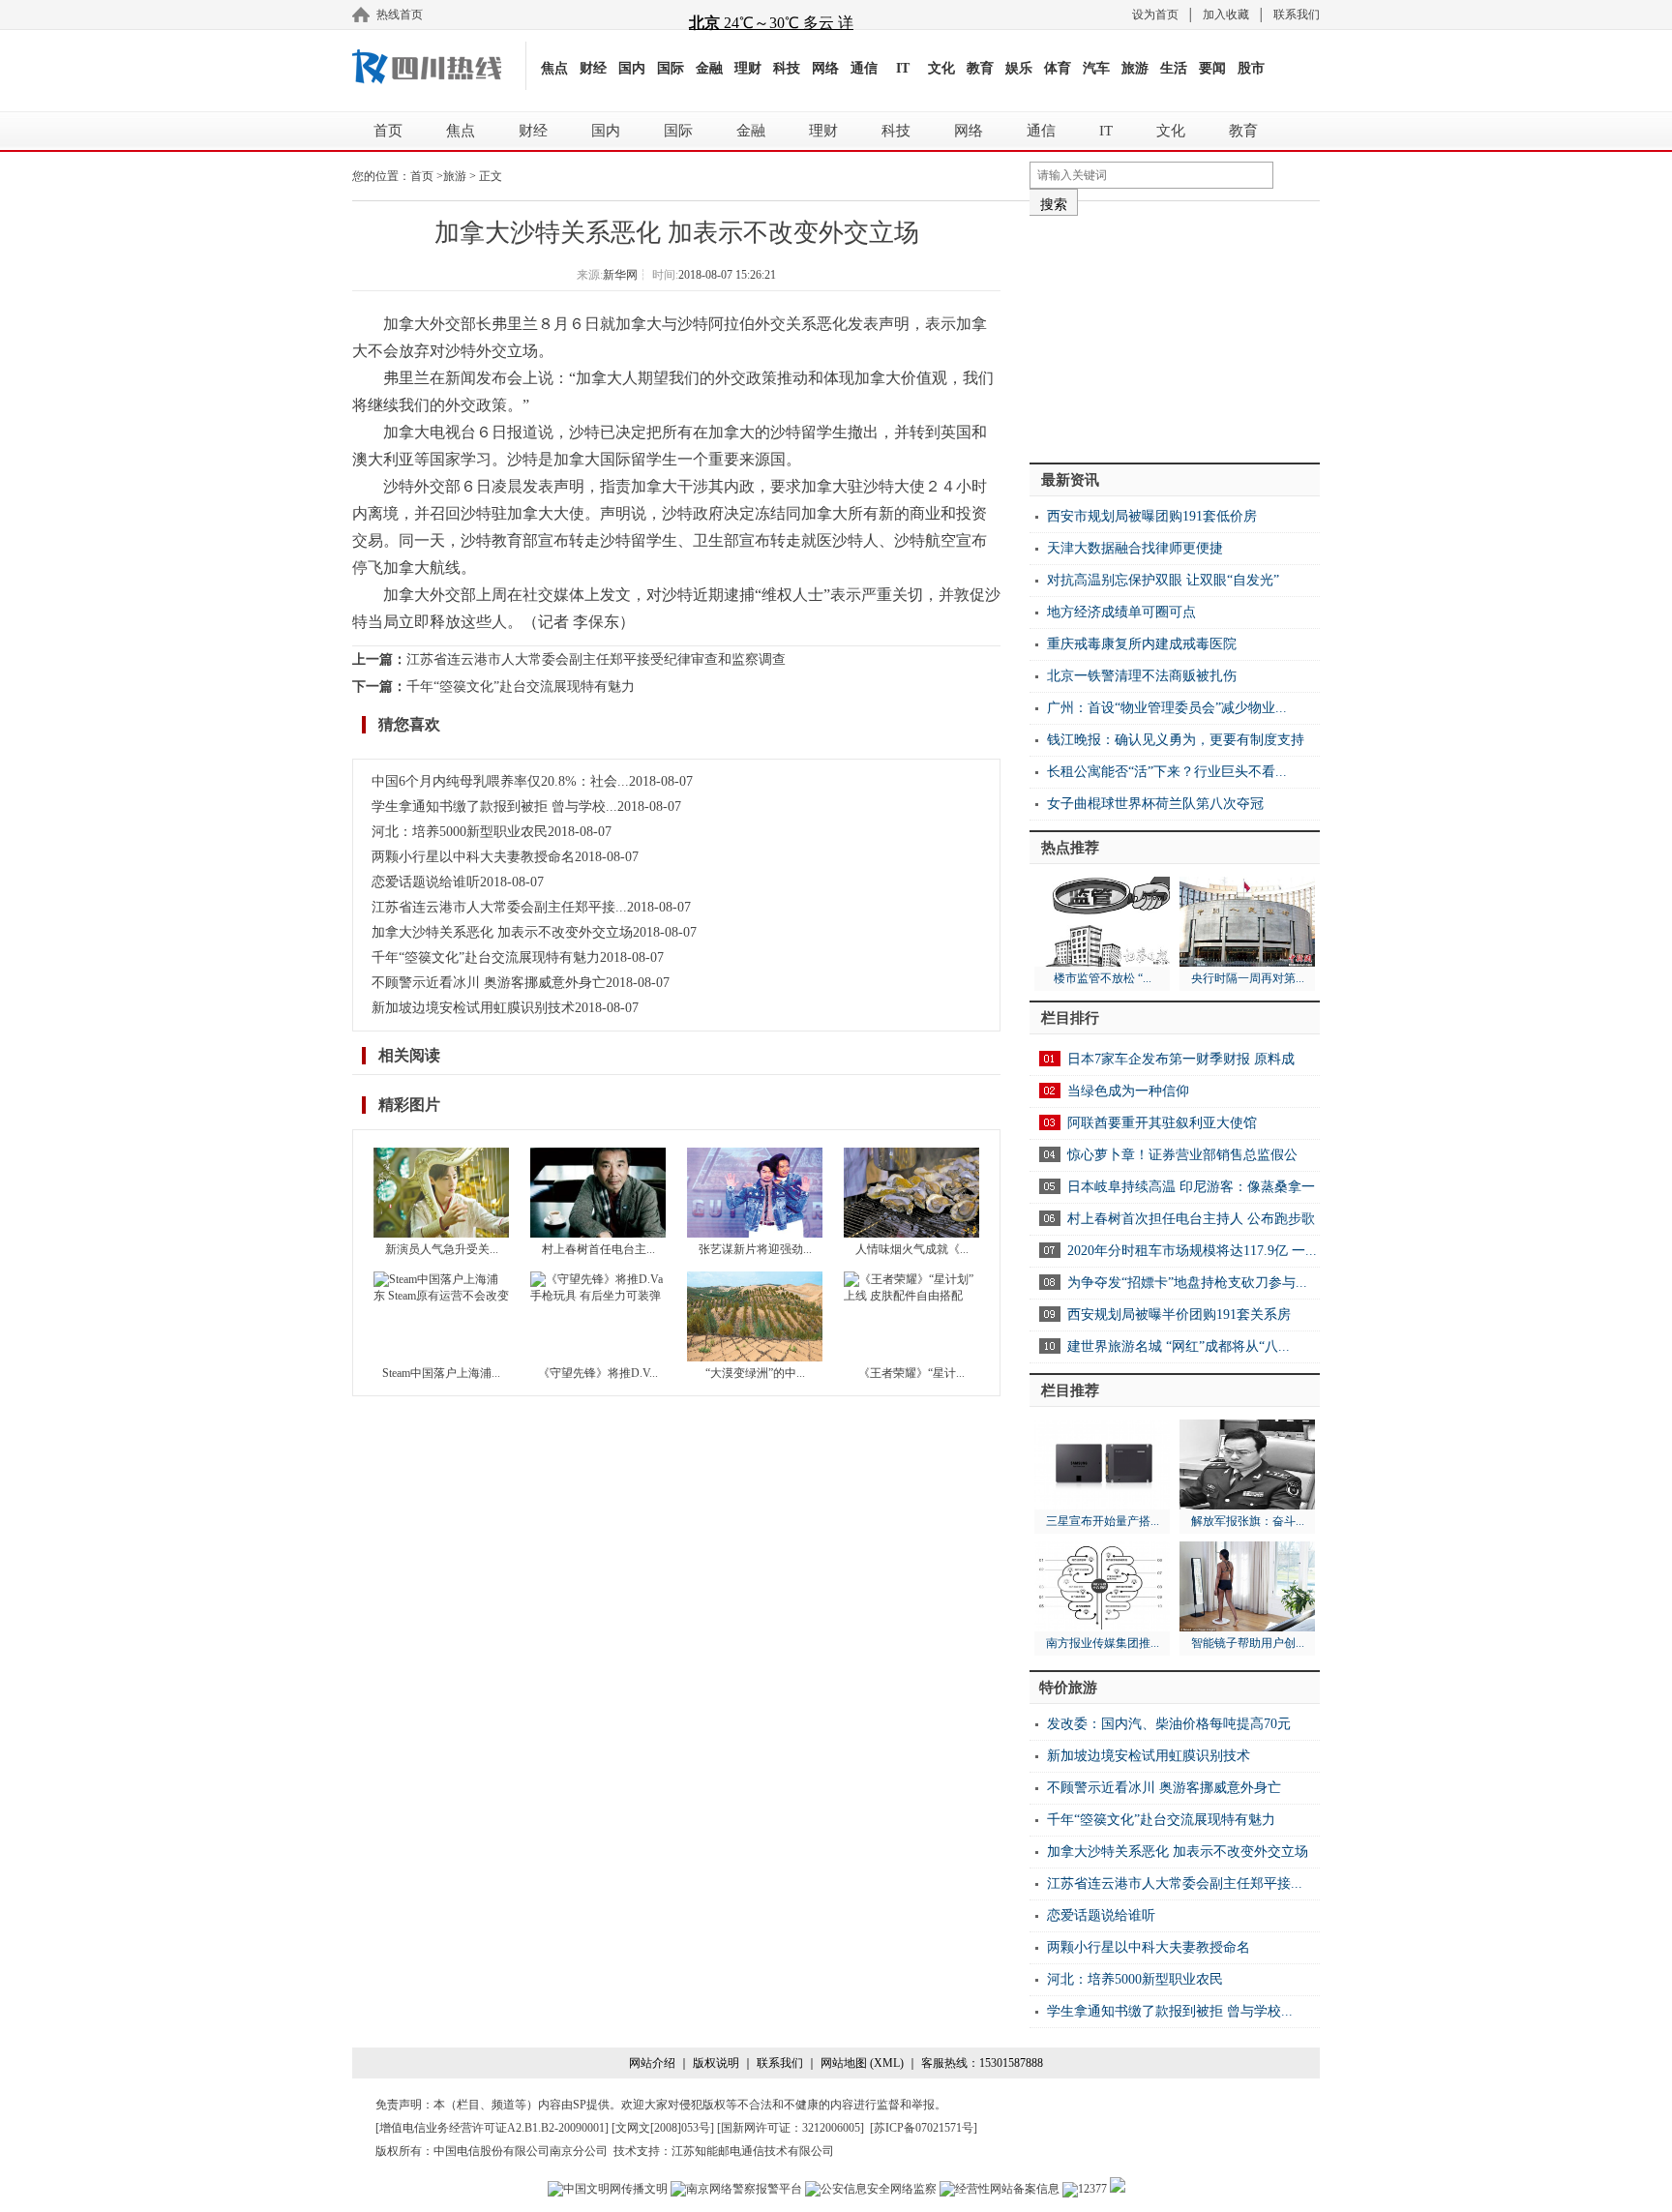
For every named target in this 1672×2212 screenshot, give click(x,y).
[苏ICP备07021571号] (924, 2128)
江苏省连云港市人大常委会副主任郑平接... (499, 907)
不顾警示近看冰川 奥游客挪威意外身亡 (489, 983)
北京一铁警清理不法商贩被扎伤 (1142, 676)
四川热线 (439, 66)
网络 (825, 68)
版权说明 (716, 2063)
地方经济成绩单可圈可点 (1121, 612)
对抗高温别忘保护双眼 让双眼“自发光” (1163, 580)
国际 (671, 68)
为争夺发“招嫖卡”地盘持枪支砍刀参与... (1187, 1283)
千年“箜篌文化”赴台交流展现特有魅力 (521, 687)
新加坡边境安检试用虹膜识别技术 (473, 1008)
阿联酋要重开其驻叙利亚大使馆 (1162, 1123)
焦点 (554, 68)
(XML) (887, 2063)
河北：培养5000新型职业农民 (460, 832)
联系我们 (1297, 15)
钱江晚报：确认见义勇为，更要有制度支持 (1176, 740)
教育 (980, 68)
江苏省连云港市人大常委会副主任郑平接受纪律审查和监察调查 (596, 659)
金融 (709, 68)
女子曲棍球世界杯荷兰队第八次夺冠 (1155, 804)
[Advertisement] (1175, 332)
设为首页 (1155, 15)
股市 (1251, 68)
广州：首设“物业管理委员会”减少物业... (1167, 708)
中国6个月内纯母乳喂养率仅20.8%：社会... (500, 781)
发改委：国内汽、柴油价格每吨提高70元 (1169, 1724)
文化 (941, 68)
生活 (1174, 68)
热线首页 (400, 15)
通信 (864, 68)
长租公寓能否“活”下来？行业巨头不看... (1167, 772)
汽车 (1096, 68)
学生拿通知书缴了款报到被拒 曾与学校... (494, 807)
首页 (388, 131)
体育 (1058, 68)
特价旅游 (1068, 1688)
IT (903, 68)
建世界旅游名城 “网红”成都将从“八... (1179, 1346)
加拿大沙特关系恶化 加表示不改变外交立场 (502, 932)
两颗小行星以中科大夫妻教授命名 (473, 857)
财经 (593, 68)
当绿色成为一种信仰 (1128, 1091)
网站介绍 (652, 2063)
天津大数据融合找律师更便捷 (1135, 548)
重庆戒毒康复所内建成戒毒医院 (1142, 644)
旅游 (1135, 68)
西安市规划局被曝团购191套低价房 (1152, 516)
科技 (787, 68)
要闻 (1212, 68)
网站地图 (844, 2063)
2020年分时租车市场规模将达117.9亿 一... (1192, 1251)
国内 (632, 68)
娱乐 (1019, 68)
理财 (748, 68)
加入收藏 (1226, 15)
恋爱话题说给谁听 (426, 882)
